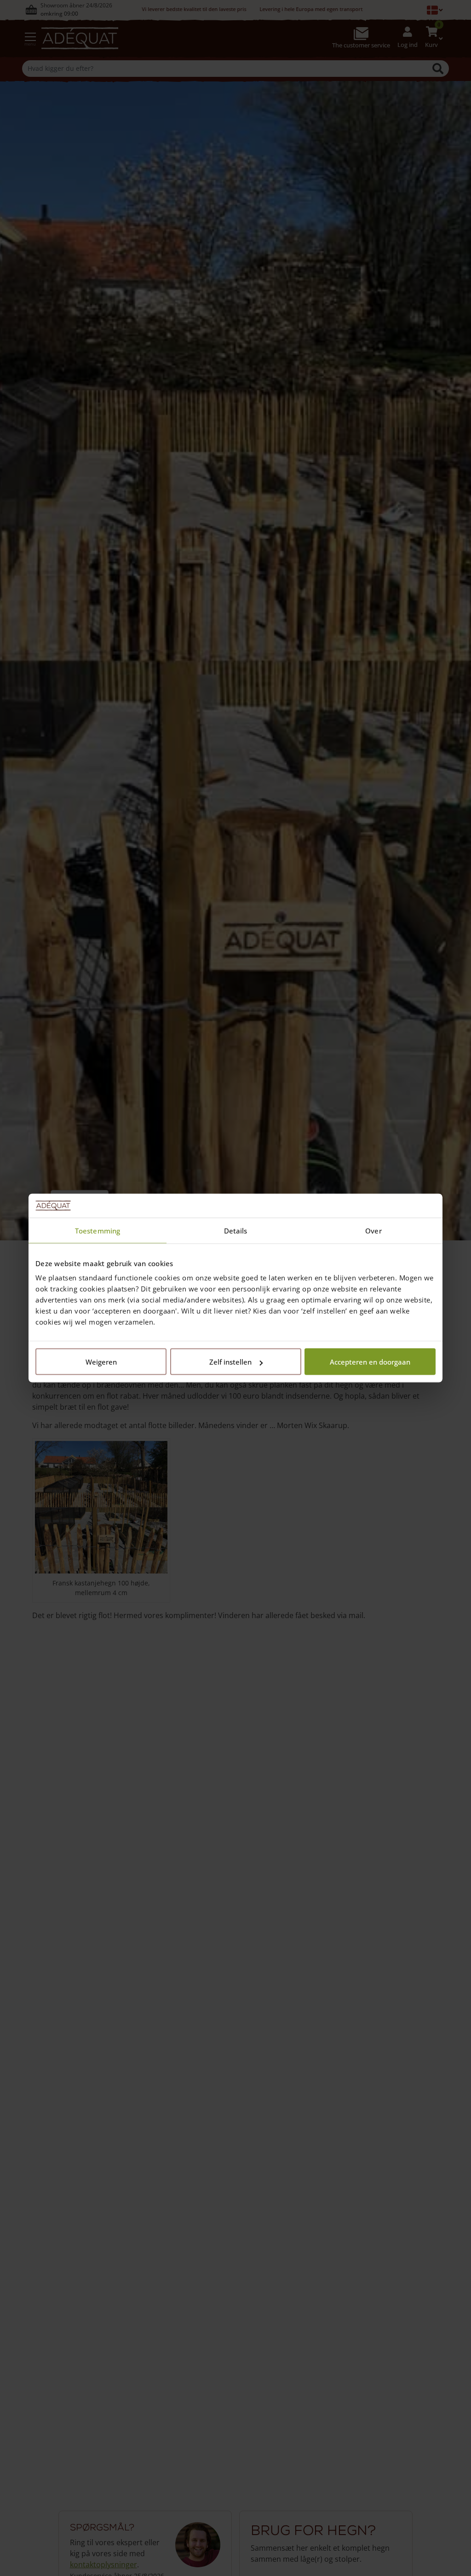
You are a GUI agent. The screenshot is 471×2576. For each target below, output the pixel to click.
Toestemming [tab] (98, 1230)
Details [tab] (236, 1230)
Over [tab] (373, 1230)
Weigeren (101, 1362)
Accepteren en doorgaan (370, 1362)
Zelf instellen (230, 1362)
